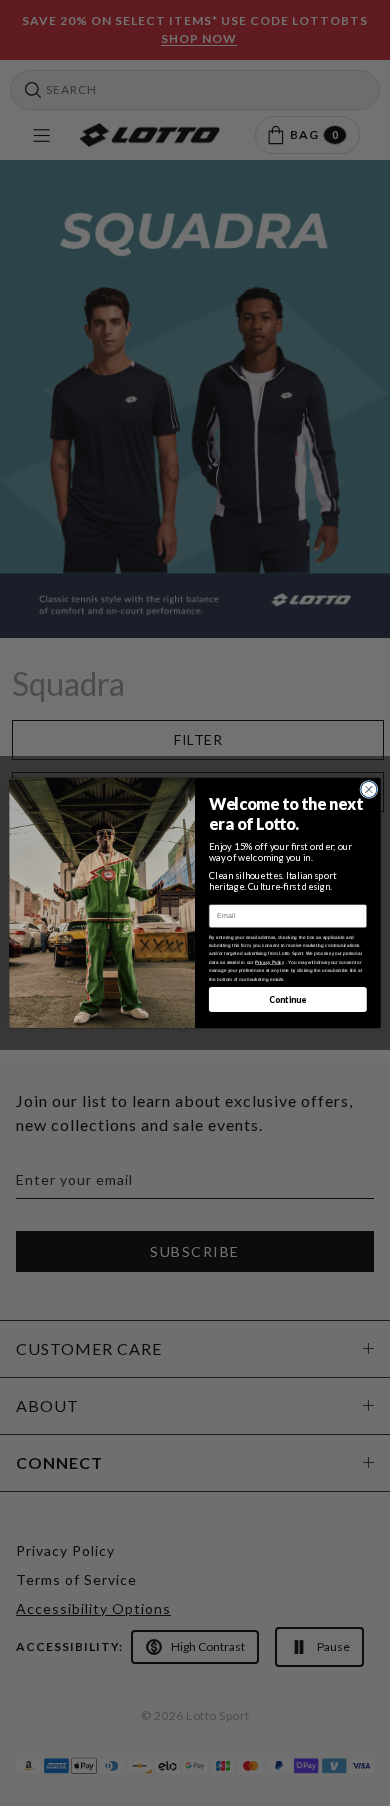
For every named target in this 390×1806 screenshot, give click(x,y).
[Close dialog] (369, 789)
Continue (287, 999)
